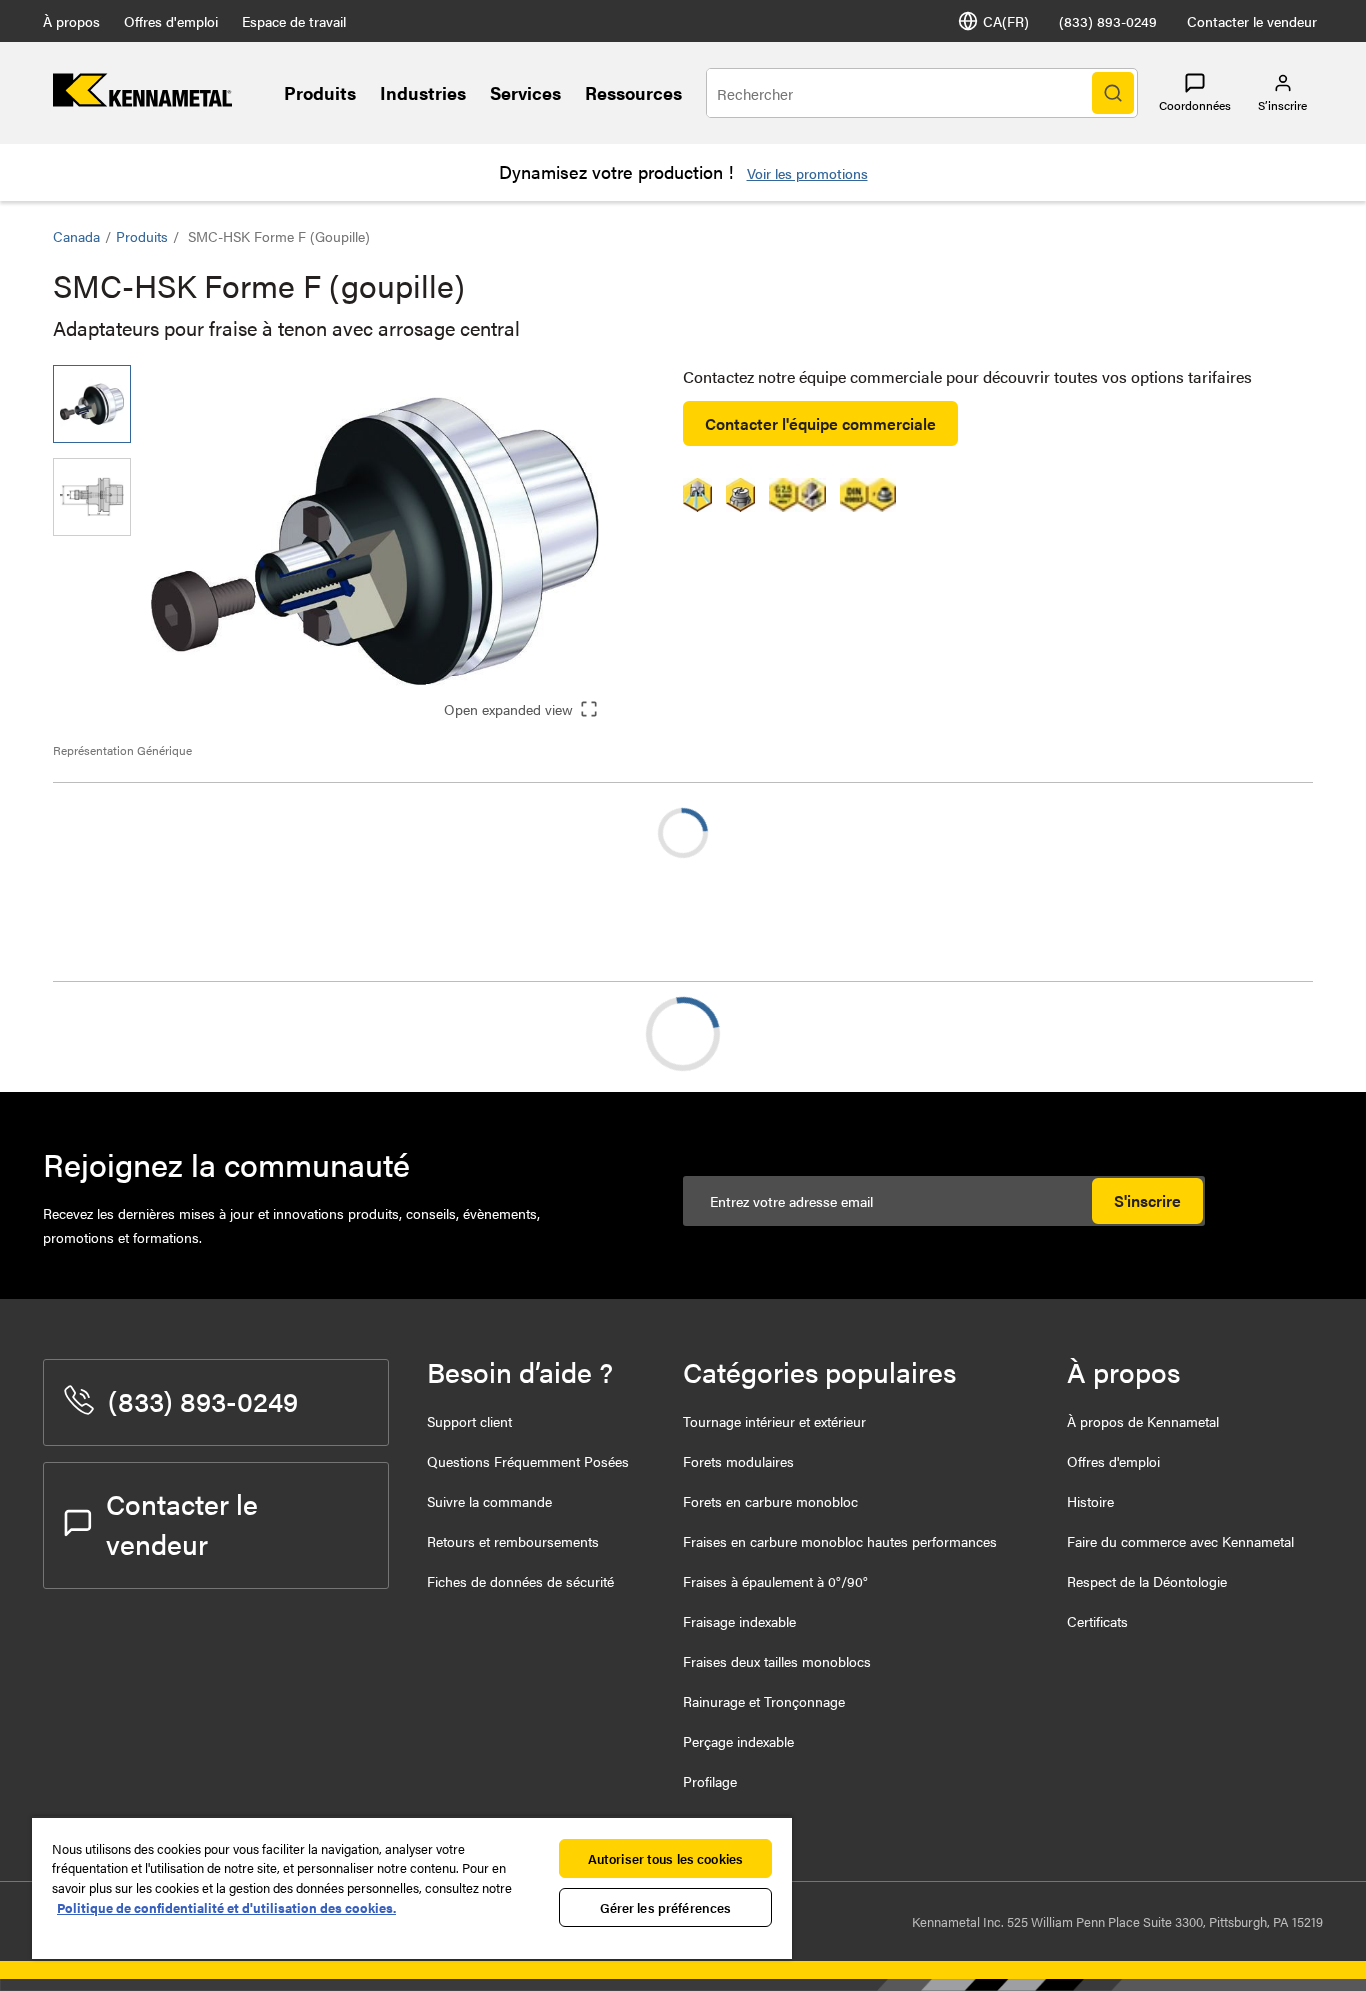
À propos (71, 21)
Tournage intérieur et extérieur (774, 1421)
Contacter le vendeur (1252, 21)
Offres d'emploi (171, 21)
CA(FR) (1006, 21)
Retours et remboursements (513, 1541)
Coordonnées (1195, 105)
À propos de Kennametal (1143, 1421)
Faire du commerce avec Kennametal (1180, 1541)
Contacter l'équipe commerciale (820, 423)
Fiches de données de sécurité (520, 1581)
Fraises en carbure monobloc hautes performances (840, 1541)
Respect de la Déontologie (1147, 1581)
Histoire (1090, 1501)
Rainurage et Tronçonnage (764, 1701)
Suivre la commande (489, 1501)
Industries (423, 92)
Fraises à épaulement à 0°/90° (775, 1581)
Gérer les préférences (666, 1907)
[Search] (1113, 93)
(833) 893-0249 (1108, 21)
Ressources (633, 92)
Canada (76, 236)
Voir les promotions (807, 173)
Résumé (120, 1033)
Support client (469, 1421)
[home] (142, 100)
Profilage (710, 1781)
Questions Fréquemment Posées (528, 1461)
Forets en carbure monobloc (770, 1501)
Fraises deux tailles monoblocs (777, 1661)
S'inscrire (1147, 1200)
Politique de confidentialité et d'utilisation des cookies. (226, 1907)
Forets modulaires (738, 1461)
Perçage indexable (738, 1741)
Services (525, 92)
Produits (320, 92)
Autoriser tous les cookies (665, 1858)
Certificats (1097, 1621)
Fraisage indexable (739, 1621)
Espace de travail (294, 21)
